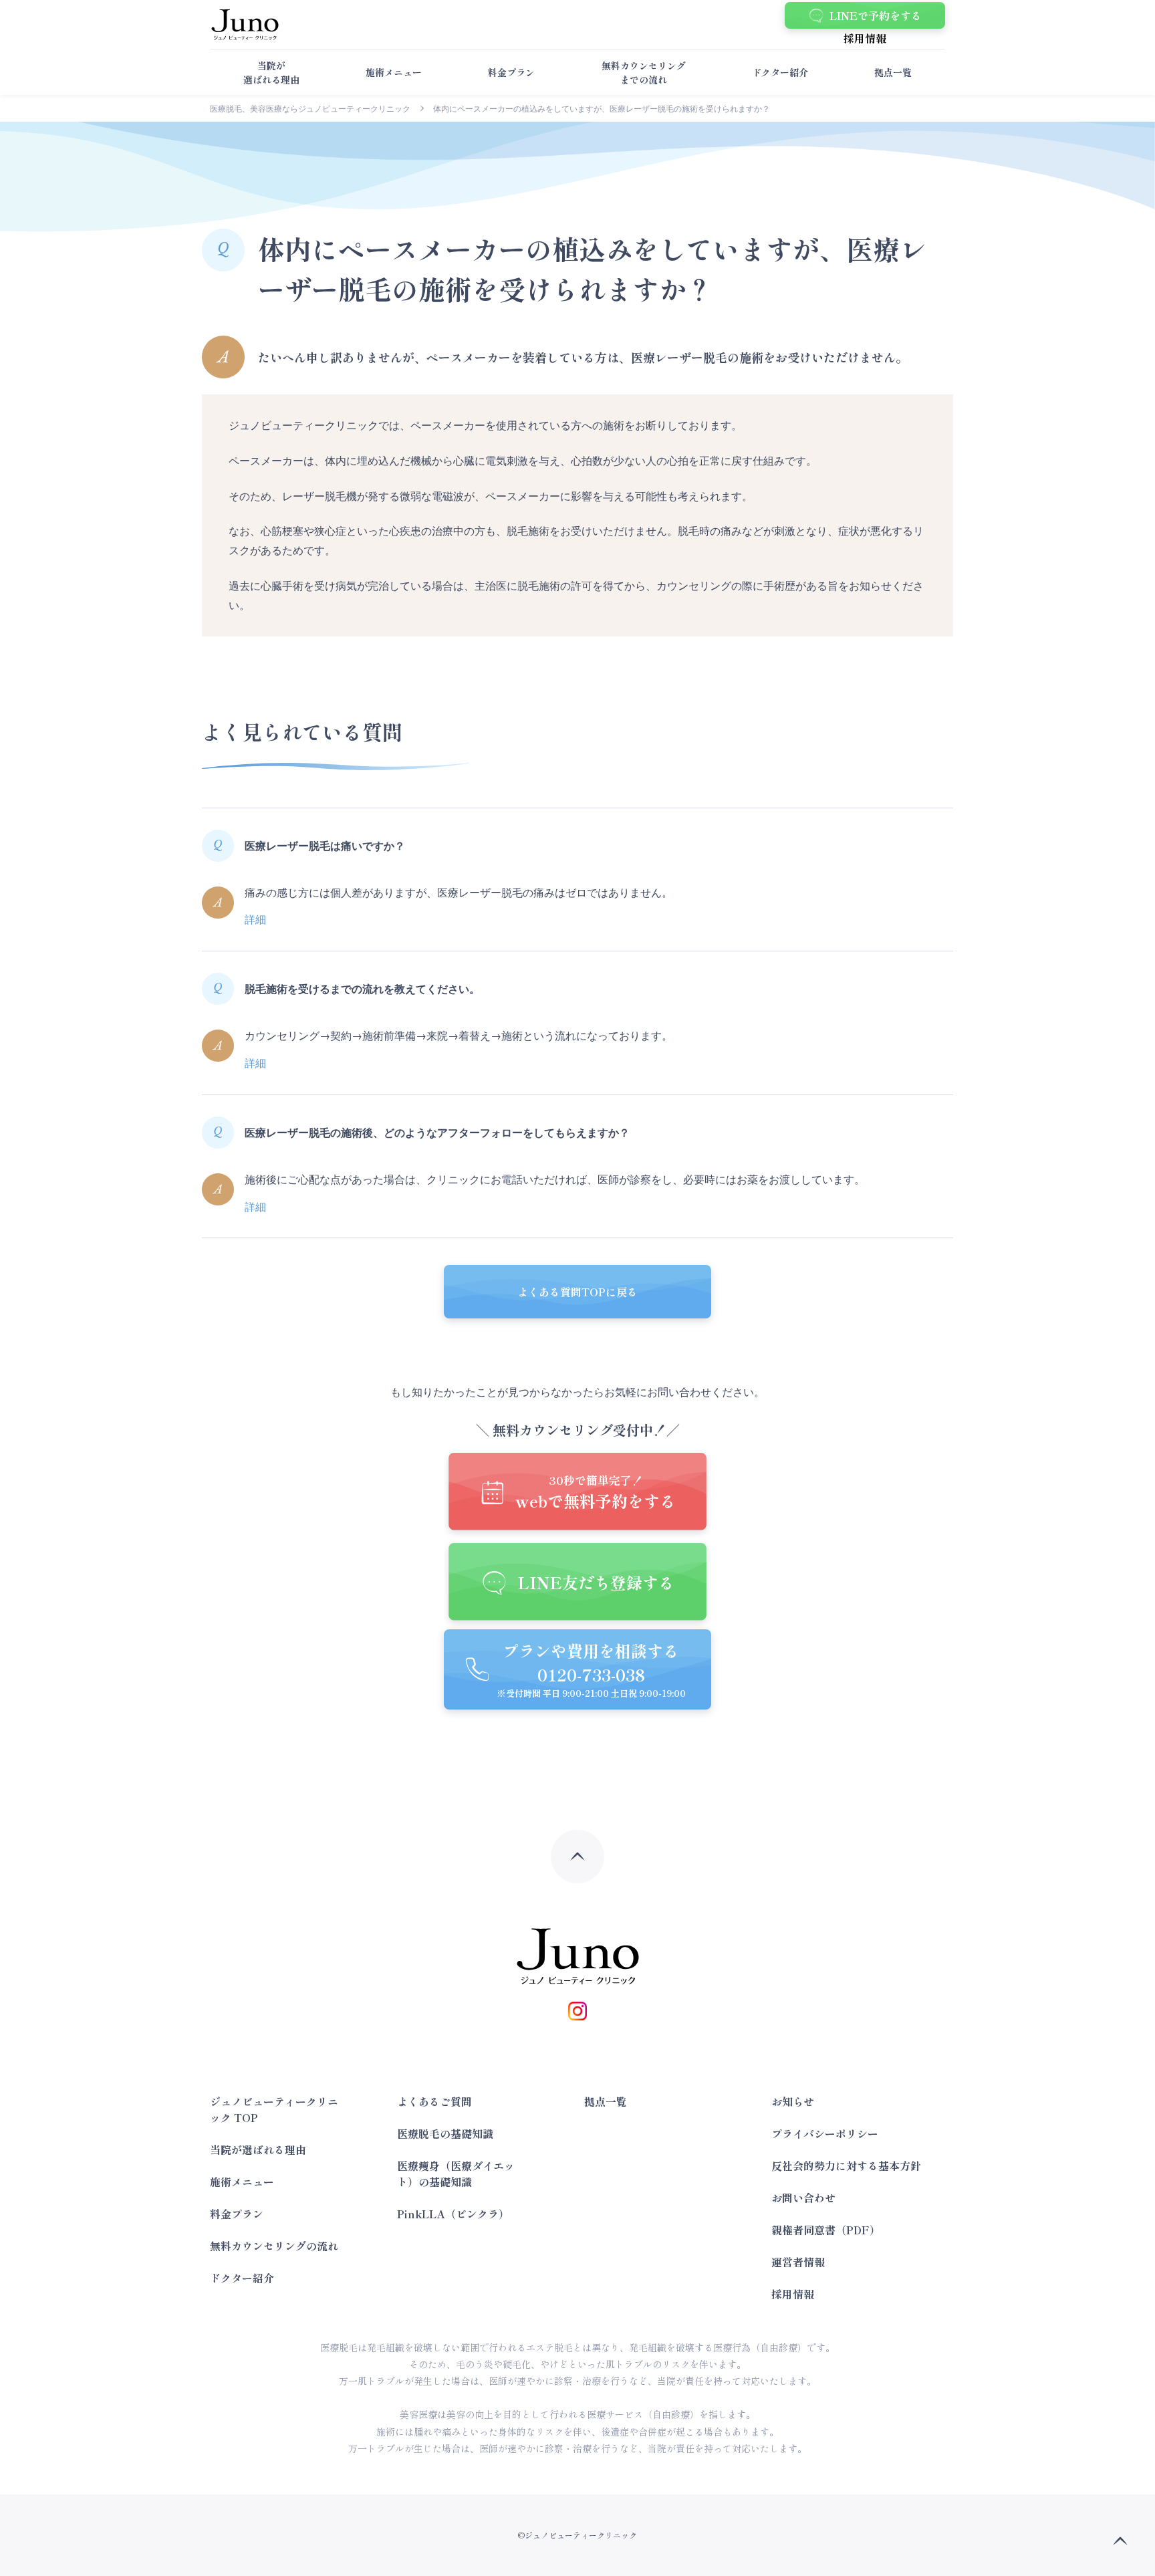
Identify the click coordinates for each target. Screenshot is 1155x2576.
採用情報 (865, 38)
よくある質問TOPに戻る (577, 1292)
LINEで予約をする (876, 15)
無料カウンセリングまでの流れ (644, 73)
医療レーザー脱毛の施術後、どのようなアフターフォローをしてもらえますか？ (437, 1133)
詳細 (255, 919)
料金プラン (511, 72)
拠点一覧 (893, 72)
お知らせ (793, 2101)
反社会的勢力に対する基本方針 (846, 2165)
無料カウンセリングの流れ (274, 2246)
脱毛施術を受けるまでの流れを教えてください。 (362, 989)
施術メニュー (394, 72)
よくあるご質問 (434, 2101)
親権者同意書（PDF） (826, 2230)
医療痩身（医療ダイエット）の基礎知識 (456, 2174)
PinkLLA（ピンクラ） (453, 2214)
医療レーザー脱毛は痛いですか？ (325, 846)
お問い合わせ (803, 2198)
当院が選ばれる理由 (271, 73)
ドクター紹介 (780, 72)
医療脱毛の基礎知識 (445, 2133)
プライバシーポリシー (825, 2133)
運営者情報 (798, 2262)
